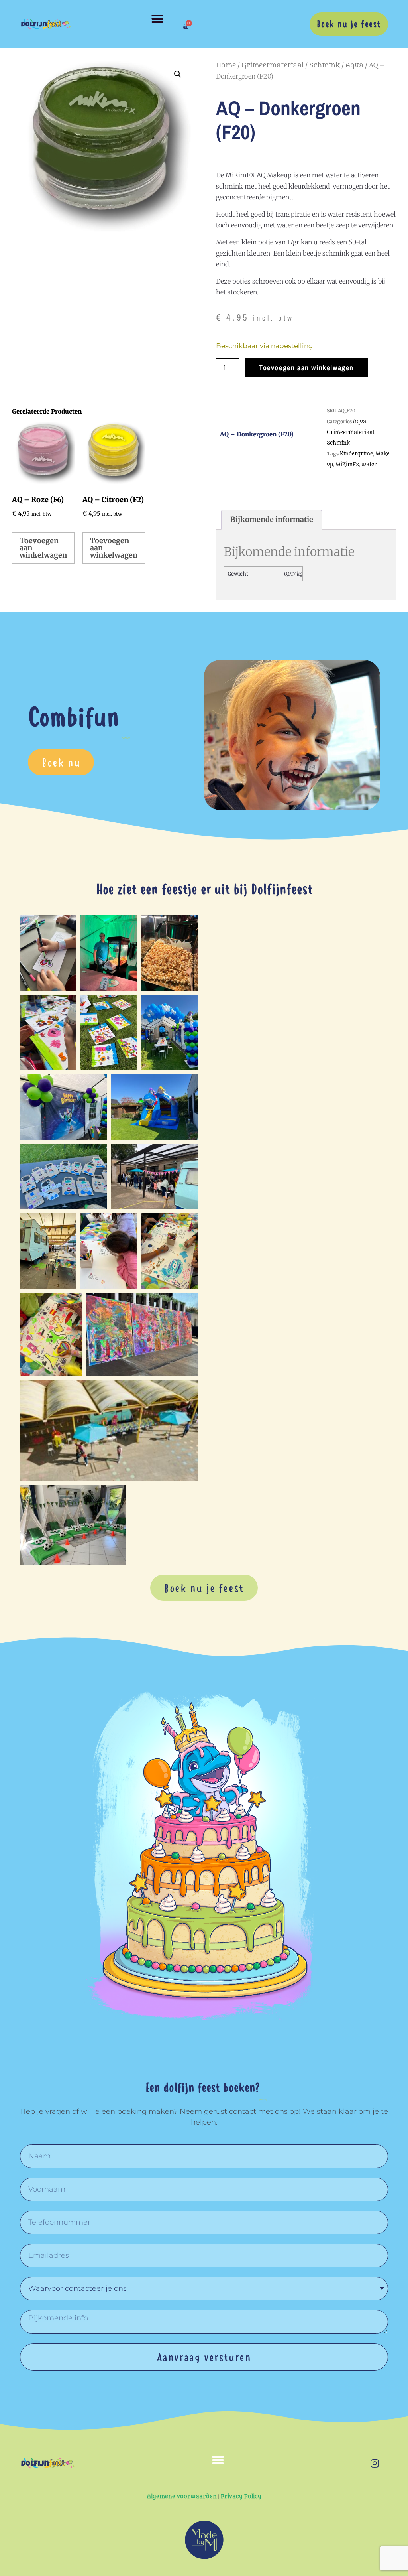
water (369, 464)
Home (226, 65)
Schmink (325, 65)
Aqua (354, 65)
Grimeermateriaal (273, 65)
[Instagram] (375, 2463)
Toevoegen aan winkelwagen (306, 368)
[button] (157, 19)
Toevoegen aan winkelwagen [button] (43, 548)
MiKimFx (347, 464)
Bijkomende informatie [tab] (272, 519)
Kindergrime (356, 454)
